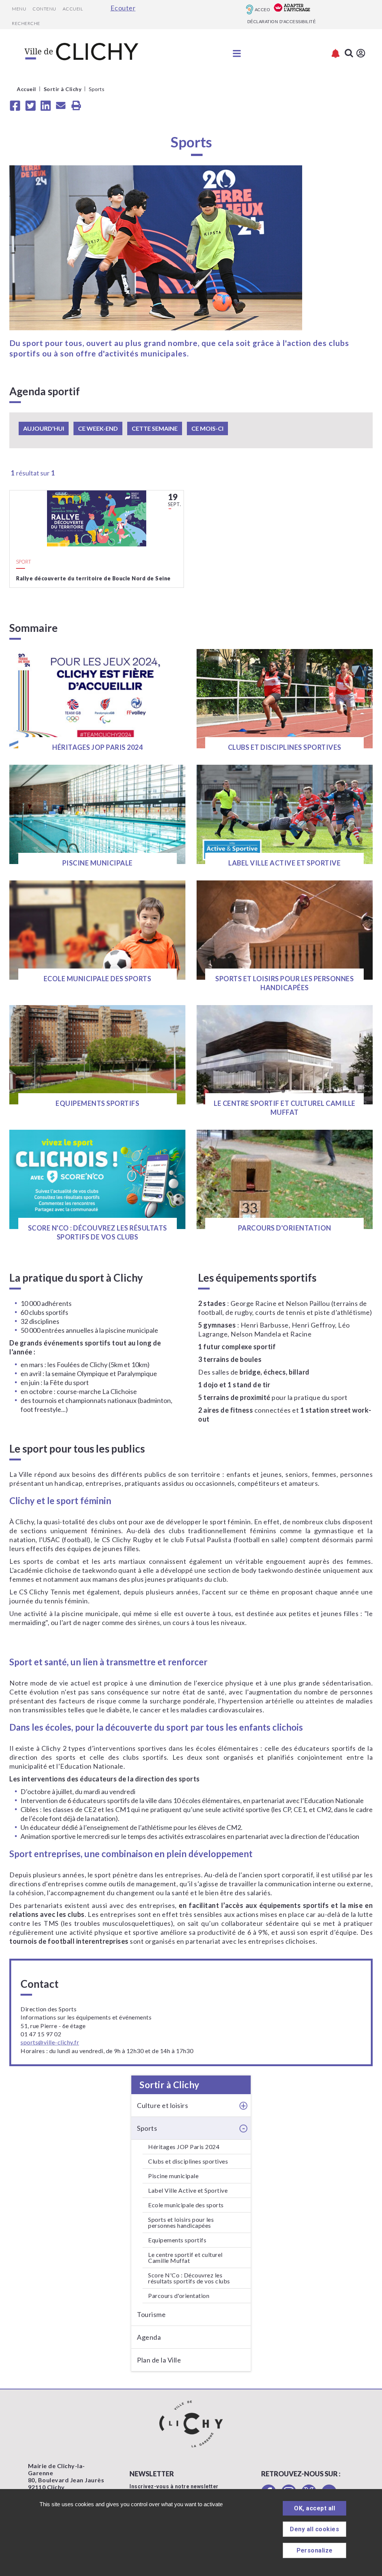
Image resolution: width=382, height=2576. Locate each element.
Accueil (73, 9)
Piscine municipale (173, 2176)
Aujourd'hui (44, 428)
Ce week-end (98, 428)
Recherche (26, 23)
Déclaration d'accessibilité (282, 22)
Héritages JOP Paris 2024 (184, 2147)
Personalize (315, 2550)
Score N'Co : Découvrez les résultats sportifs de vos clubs (189, 2278)
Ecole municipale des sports (186, 2205)
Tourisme (151, 2314)
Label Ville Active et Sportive (188, 2190)
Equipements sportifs (177, 2240)
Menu (19, 9)
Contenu (44, 9)
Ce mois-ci (207, 428)
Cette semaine (155, 428)
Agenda (149, 2337)
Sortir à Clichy (170, 2085)
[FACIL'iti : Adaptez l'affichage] (292, 8)
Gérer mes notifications (336, 54)
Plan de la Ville (159, 2360)
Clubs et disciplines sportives (188, 2161)
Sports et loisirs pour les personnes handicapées (181, 2222)
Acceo (263, 10)
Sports (147, 2128)
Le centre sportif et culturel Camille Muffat (185, 2257)
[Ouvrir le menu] (237, 53)
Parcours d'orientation (179, 2296)
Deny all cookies (314, 2529)
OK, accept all (314, 2508)
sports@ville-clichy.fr (50, 2042)
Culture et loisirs (162, 2105)
